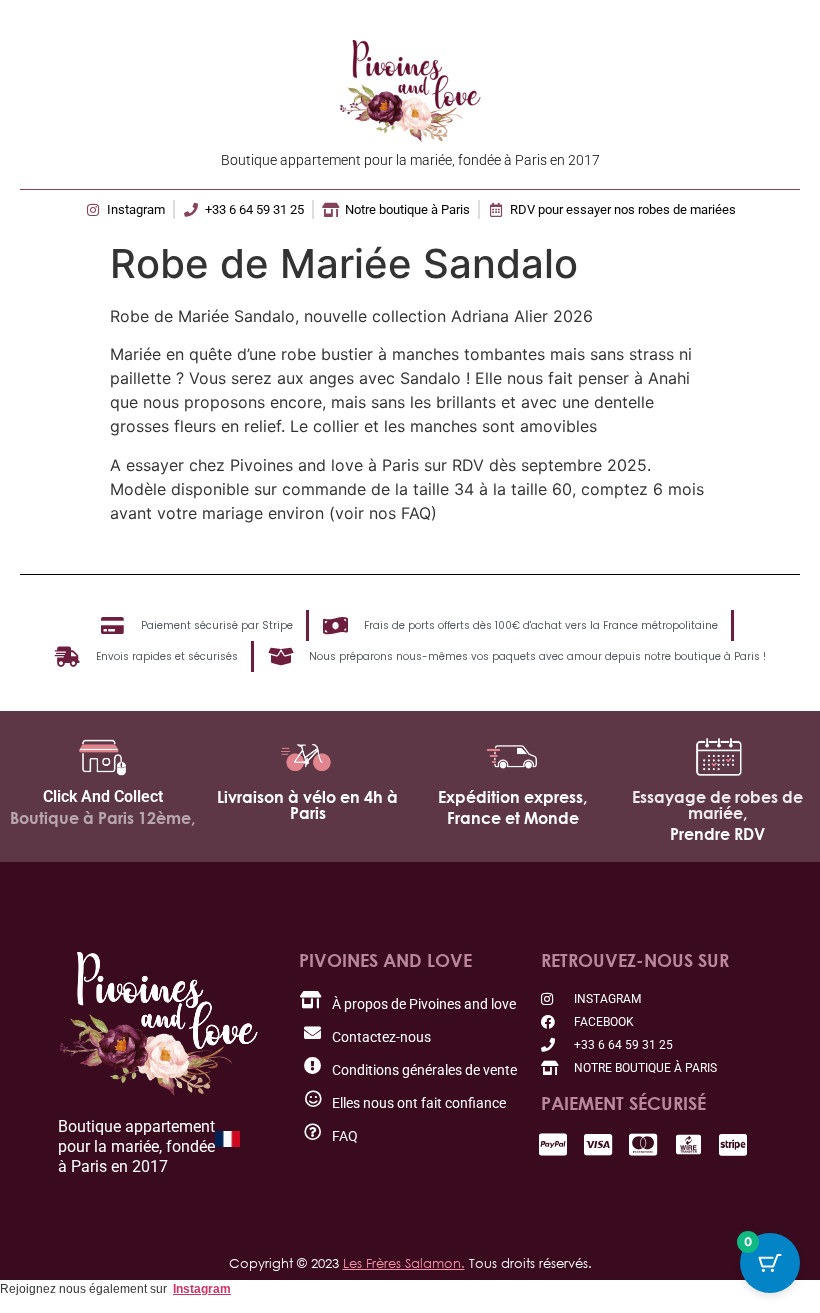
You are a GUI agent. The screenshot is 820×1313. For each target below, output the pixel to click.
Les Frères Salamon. (404, 1263)
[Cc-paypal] (553, 1144)
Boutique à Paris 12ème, (102, 818)
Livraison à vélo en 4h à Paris (307, 805)
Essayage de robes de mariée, (717, 805)
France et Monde (513, 818)
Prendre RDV (717, 834)
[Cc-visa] (598, 1144)
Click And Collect (103, 796)
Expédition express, (512, 797)
